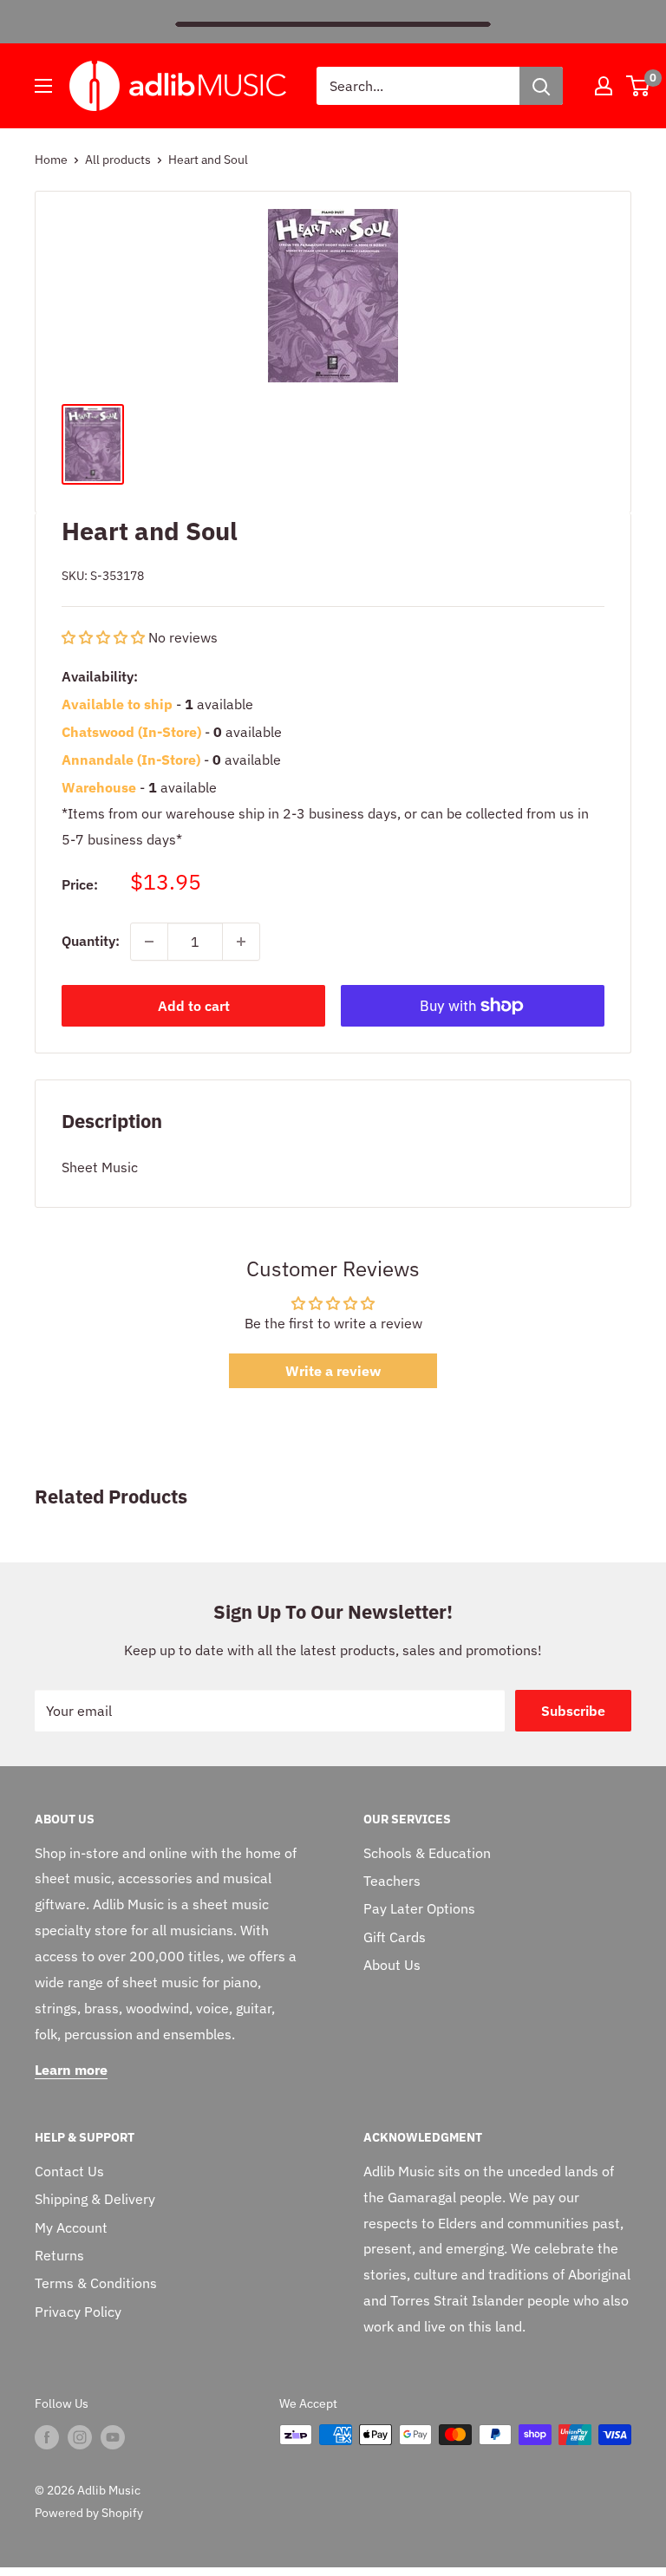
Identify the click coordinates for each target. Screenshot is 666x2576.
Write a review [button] (333, 1371)
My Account (71, 2227)
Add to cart (194, 1006)
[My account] (604, 86)
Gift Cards (395, 1937)
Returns (59, 2255)
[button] (105, 637)
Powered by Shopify (89, 2513)
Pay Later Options (419, 1908)
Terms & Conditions (96, 2283)
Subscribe (573, 1711)
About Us (392, 1965)
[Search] (541, 86)
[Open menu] (43, 86)
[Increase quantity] (241, 942)
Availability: (100, 676)
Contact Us (69, 2171)
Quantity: (91, 941)
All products (118, 160)
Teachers (392, 1881)
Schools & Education (427, 1853)
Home (51, 160)
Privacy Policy (78, 2312)
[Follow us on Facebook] (47, 2436)
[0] (639, 86)
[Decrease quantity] (149, 942)
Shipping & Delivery (95, 2199)
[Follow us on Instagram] (80, 2436)
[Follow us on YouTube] (113, 2436)
